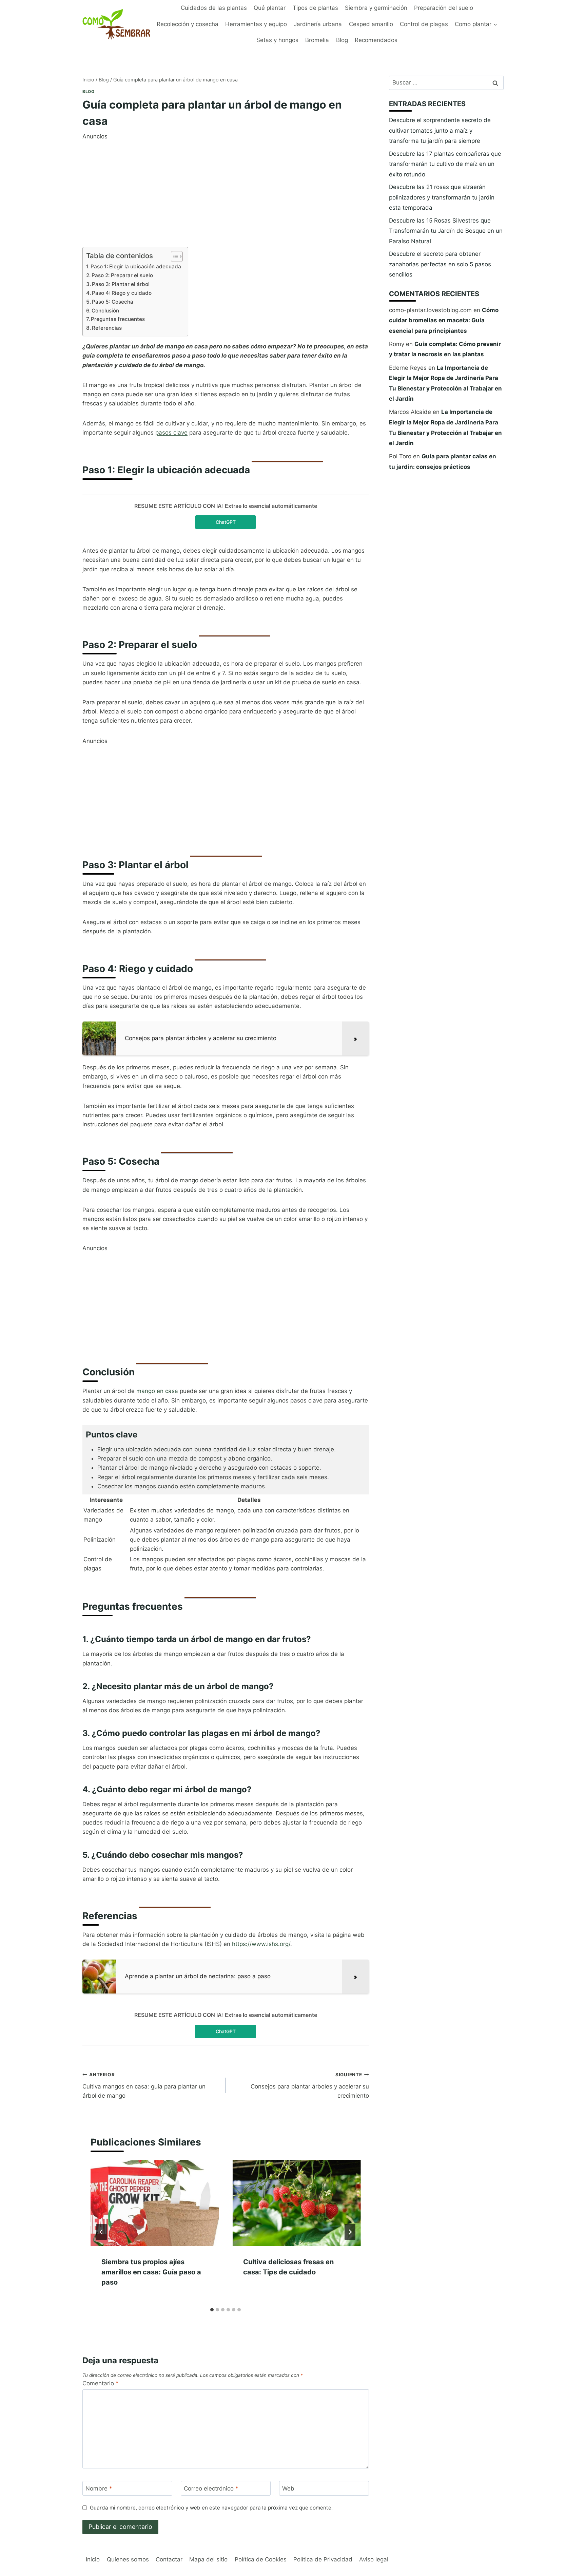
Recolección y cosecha (188, 24)
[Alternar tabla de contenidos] (173, 256)
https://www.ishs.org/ (261, 1944)
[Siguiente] (350, 2232)
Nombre (99, 2488)
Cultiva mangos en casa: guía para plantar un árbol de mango (144, 2085)
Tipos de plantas (315, 8)
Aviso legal (374, 2559)
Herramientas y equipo (256, 24)
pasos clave (171, 433)
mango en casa (157, 1391)
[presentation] (155, 2203)
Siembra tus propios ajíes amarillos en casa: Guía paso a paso (151, 2272)
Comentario (101, 2383)
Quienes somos (128, 2559)
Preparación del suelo (444, 8)
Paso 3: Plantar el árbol (121, 284)
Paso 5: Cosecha (113, 302)
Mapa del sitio (208, 2559)
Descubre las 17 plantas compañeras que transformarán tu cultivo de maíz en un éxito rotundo (445, 164)
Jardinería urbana (318, 24)
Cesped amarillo (371, 24)
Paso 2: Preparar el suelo (122, 275)
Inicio (93, 2559)
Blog (342, 40)
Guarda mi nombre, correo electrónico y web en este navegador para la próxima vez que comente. (211, 2508)
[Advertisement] (226, 189)
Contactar (169, 2559)
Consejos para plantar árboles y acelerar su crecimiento (310, 2085)
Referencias (107, 328)
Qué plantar (270, 8)
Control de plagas (424, 24)
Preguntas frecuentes (118, 319)
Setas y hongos (277, 40)
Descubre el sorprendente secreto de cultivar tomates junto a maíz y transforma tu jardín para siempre (440, 130)
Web (288, 2488)
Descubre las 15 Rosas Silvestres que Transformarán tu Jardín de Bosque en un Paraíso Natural (446, 231)
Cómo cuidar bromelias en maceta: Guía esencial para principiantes (444, 320)
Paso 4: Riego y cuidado (122, 293)
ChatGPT (226, 522)
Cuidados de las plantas (214, 8)
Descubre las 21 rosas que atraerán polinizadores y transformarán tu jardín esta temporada (442, 197)
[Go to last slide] (101, 2232)
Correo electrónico (211, 2488)
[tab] (212, 2310)
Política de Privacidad (323, 2559)
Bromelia (317, 40)
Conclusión (105, 311)
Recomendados (376, 40)
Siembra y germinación (376, 8)
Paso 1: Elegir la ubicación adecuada (136, 266)
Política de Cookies (261, 2559)
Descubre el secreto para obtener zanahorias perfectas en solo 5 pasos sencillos (440, 264)
